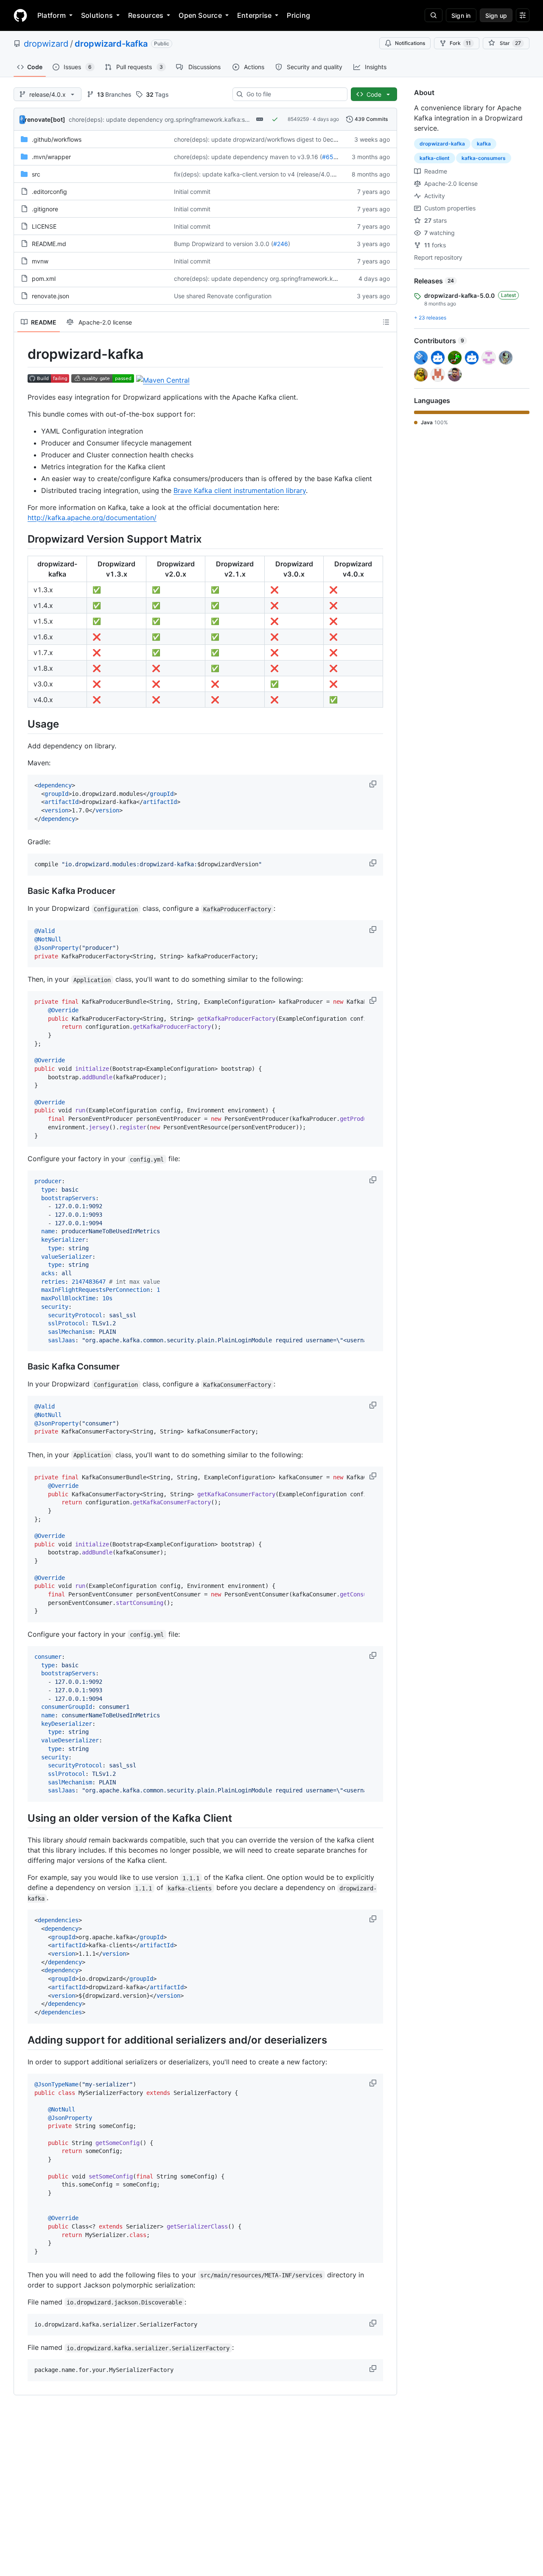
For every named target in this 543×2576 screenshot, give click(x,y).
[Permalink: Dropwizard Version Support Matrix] (22, 539)
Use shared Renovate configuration (223, 296)
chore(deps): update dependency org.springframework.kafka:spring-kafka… (176, 119)
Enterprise (254, 15)
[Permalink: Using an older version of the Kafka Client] (22, 1818)
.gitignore (45, 209)
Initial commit (192, 192)
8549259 (298, 119)
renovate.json (50, 296)
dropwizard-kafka (111, 44)
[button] (374, 784)
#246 (281, 244)
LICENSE (44, 226)
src (36, 174)
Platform (52, 15)
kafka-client (435, 158)
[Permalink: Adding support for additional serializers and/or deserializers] (22, 2040)
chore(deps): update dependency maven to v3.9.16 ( (248, 157)
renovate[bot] (45, 119)
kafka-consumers (484, 158)
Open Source (200, 15)
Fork (460, 43)
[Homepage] (20, 15)
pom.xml (44, 279)
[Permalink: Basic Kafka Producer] (22, 891)
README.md (49, 244)
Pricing (298, 15)
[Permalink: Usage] (22, 724)
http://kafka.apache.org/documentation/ (92, 518)
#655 (330, 157)
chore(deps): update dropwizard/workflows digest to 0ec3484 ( (263, 139)
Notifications (410, 43)
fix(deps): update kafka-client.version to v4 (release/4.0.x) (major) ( (268, 174)
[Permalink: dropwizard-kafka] (22, 354)
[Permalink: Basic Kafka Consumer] (22, 1367)
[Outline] (386, 322)
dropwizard (46, 44)
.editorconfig (49, 192)
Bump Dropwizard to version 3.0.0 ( (224, 244)
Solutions (97, 15)
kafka (484, 144)
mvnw (40, 261)
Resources (146, 15)
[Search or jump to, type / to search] (434, 15)
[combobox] (293, 94)
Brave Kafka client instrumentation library (240, 490)
